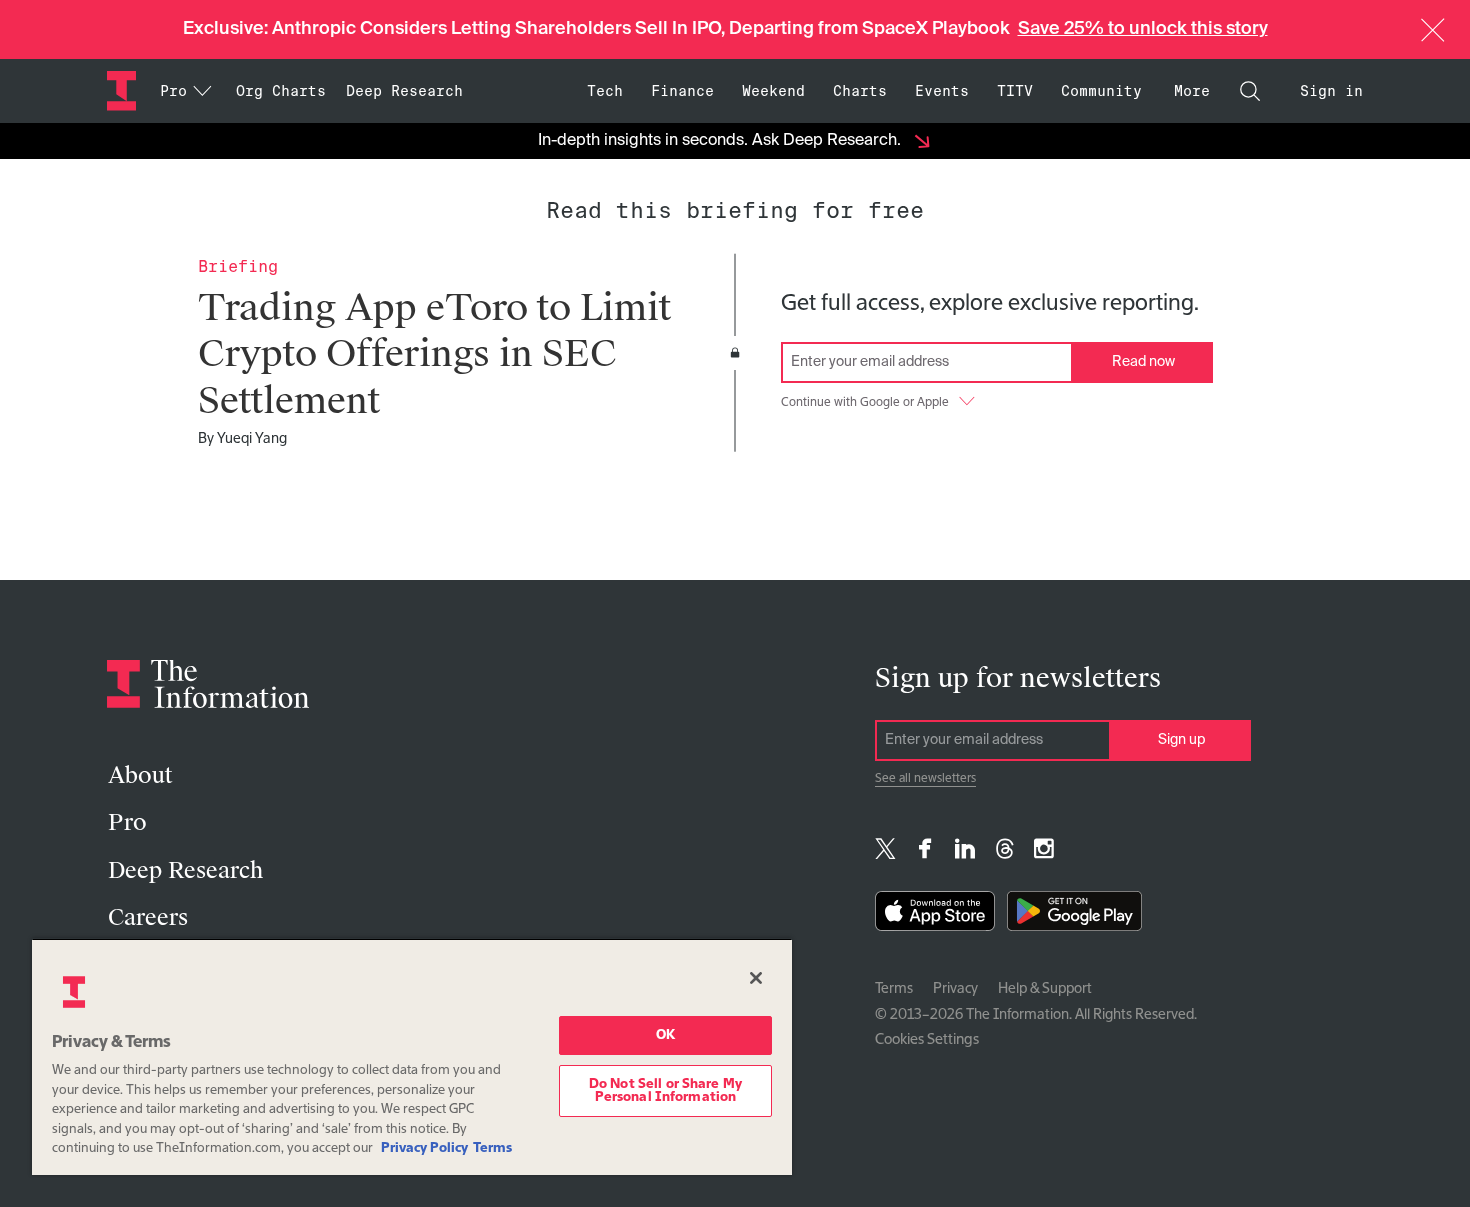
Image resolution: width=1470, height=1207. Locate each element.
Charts (860, 91)
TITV (1015, 91)
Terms (894, 989)
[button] (1433, 30)
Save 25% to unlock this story (1143, 29)
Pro (127, 822)
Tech (605, 91)
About (140, 775)
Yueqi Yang (252, 439)
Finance (682, 91)
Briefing (238, 266)
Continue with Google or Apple (865, 403)
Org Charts (281, 91)
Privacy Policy (424, 1148)
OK (665, 1035)
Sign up (1181, 740)
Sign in (1331, 91)
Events (942, 91)
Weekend (773, 91)
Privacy (955, 989)
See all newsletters (925, 779)
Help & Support (1045, 989)
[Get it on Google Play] (1074, 915)
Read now (1143, 362)
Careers (148, 917)
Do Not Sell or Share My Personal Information (665, 1091)
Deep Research (404, 91)
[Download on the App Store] (935, 915)
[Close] (756, 978)
